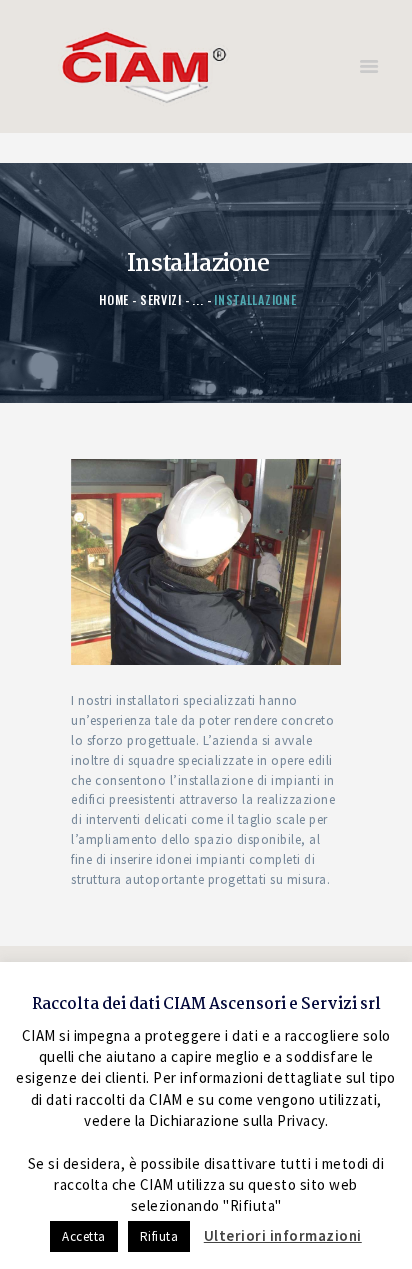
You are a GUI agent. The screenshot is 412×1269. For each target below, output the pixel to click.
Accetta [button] (84, 1236)
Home (114, 299)
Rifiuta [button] (159, 1236)
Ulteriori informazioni (283, 1235)
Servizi (161, 299)
